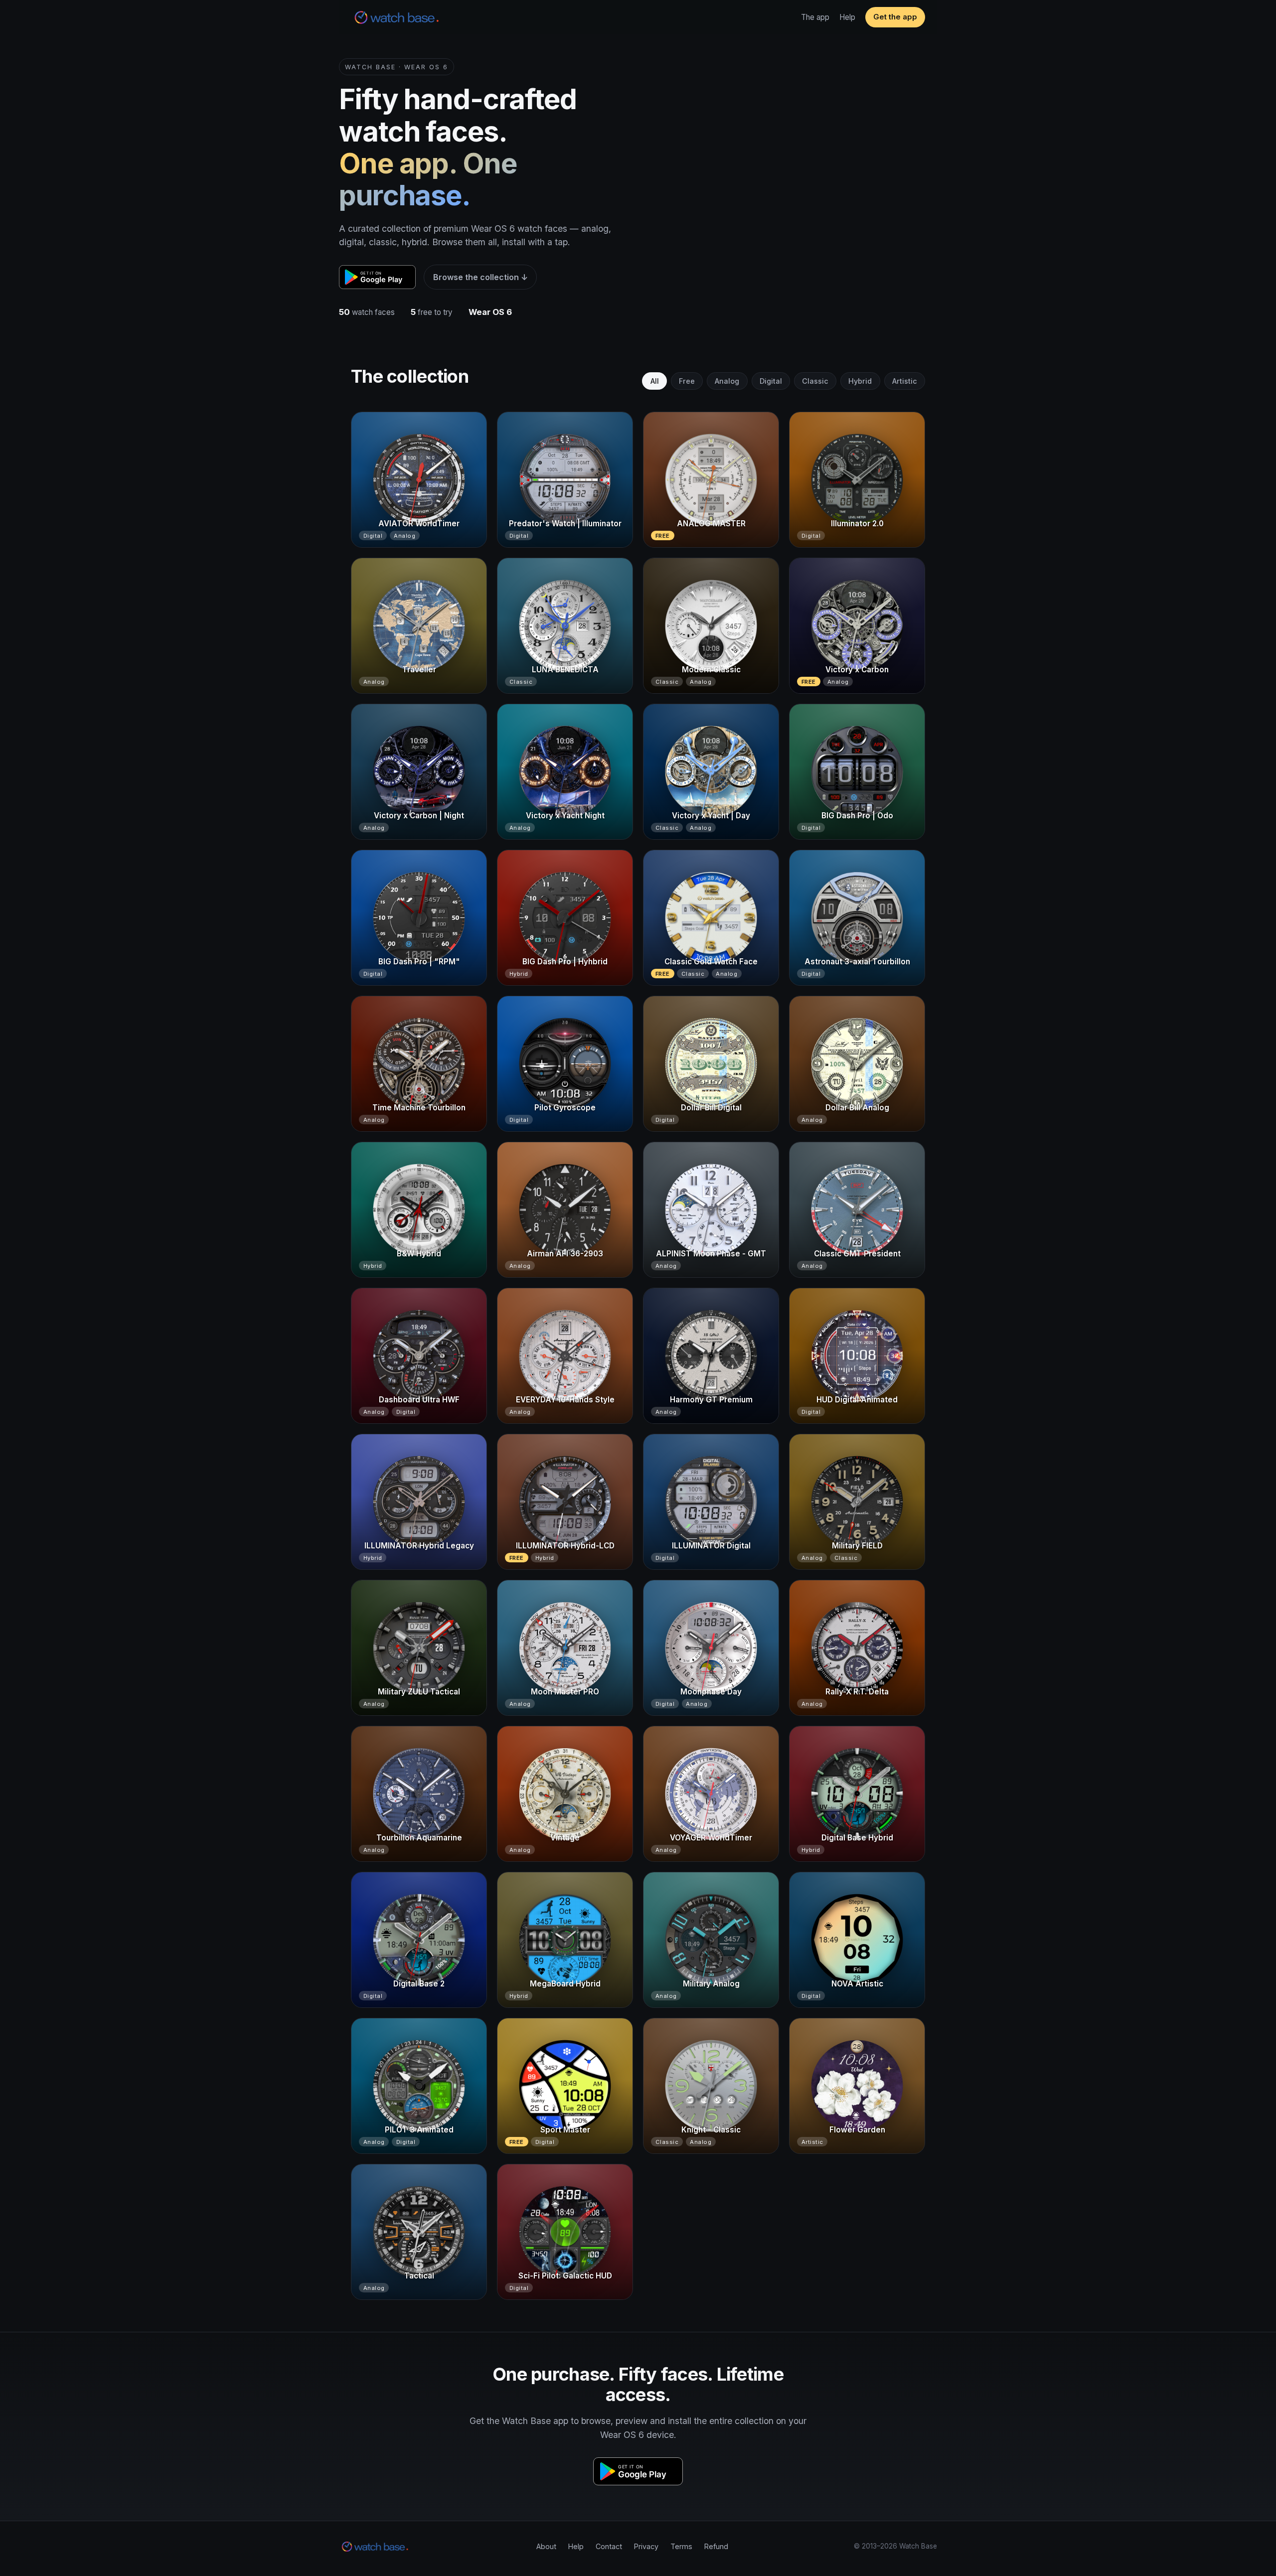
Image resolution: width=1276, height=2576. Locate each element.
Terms (681, 2546)
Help (847, 17)
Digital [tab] (771, 381)
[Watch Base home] (397, 17)
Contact (609, 2546)
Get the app (895, 17)
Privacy (646, 2546)
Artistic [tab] (905, 381)
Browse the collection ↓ (480, 277)
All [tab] (655, 381)
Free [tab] (687, 381)
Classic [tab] (815, 381)
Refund (716, 2546)
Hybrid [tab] (860, 381)
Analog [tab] (727, 381)
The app (815, 17)
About (546, 2546)
